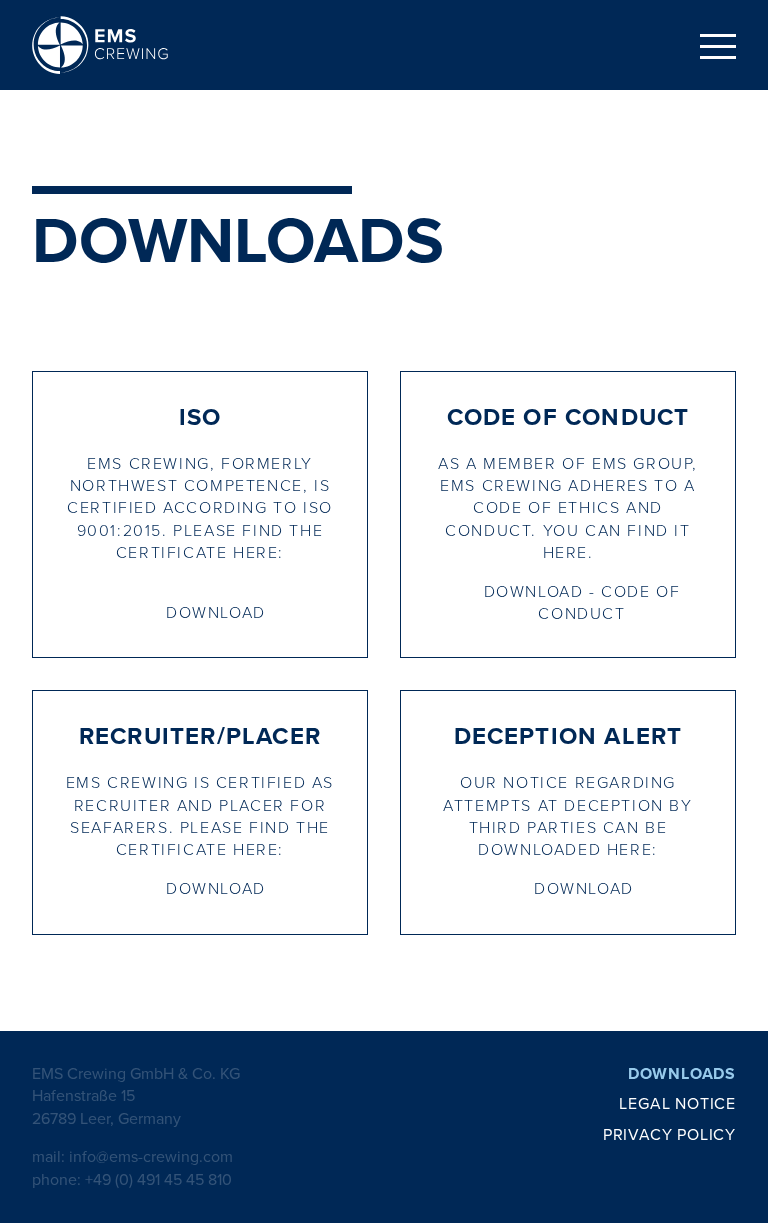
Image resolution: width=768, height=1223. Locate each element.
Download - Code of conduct (582, 603)
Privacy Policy (669, 1135)
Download (216, 613)
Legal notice (677, 1104)
